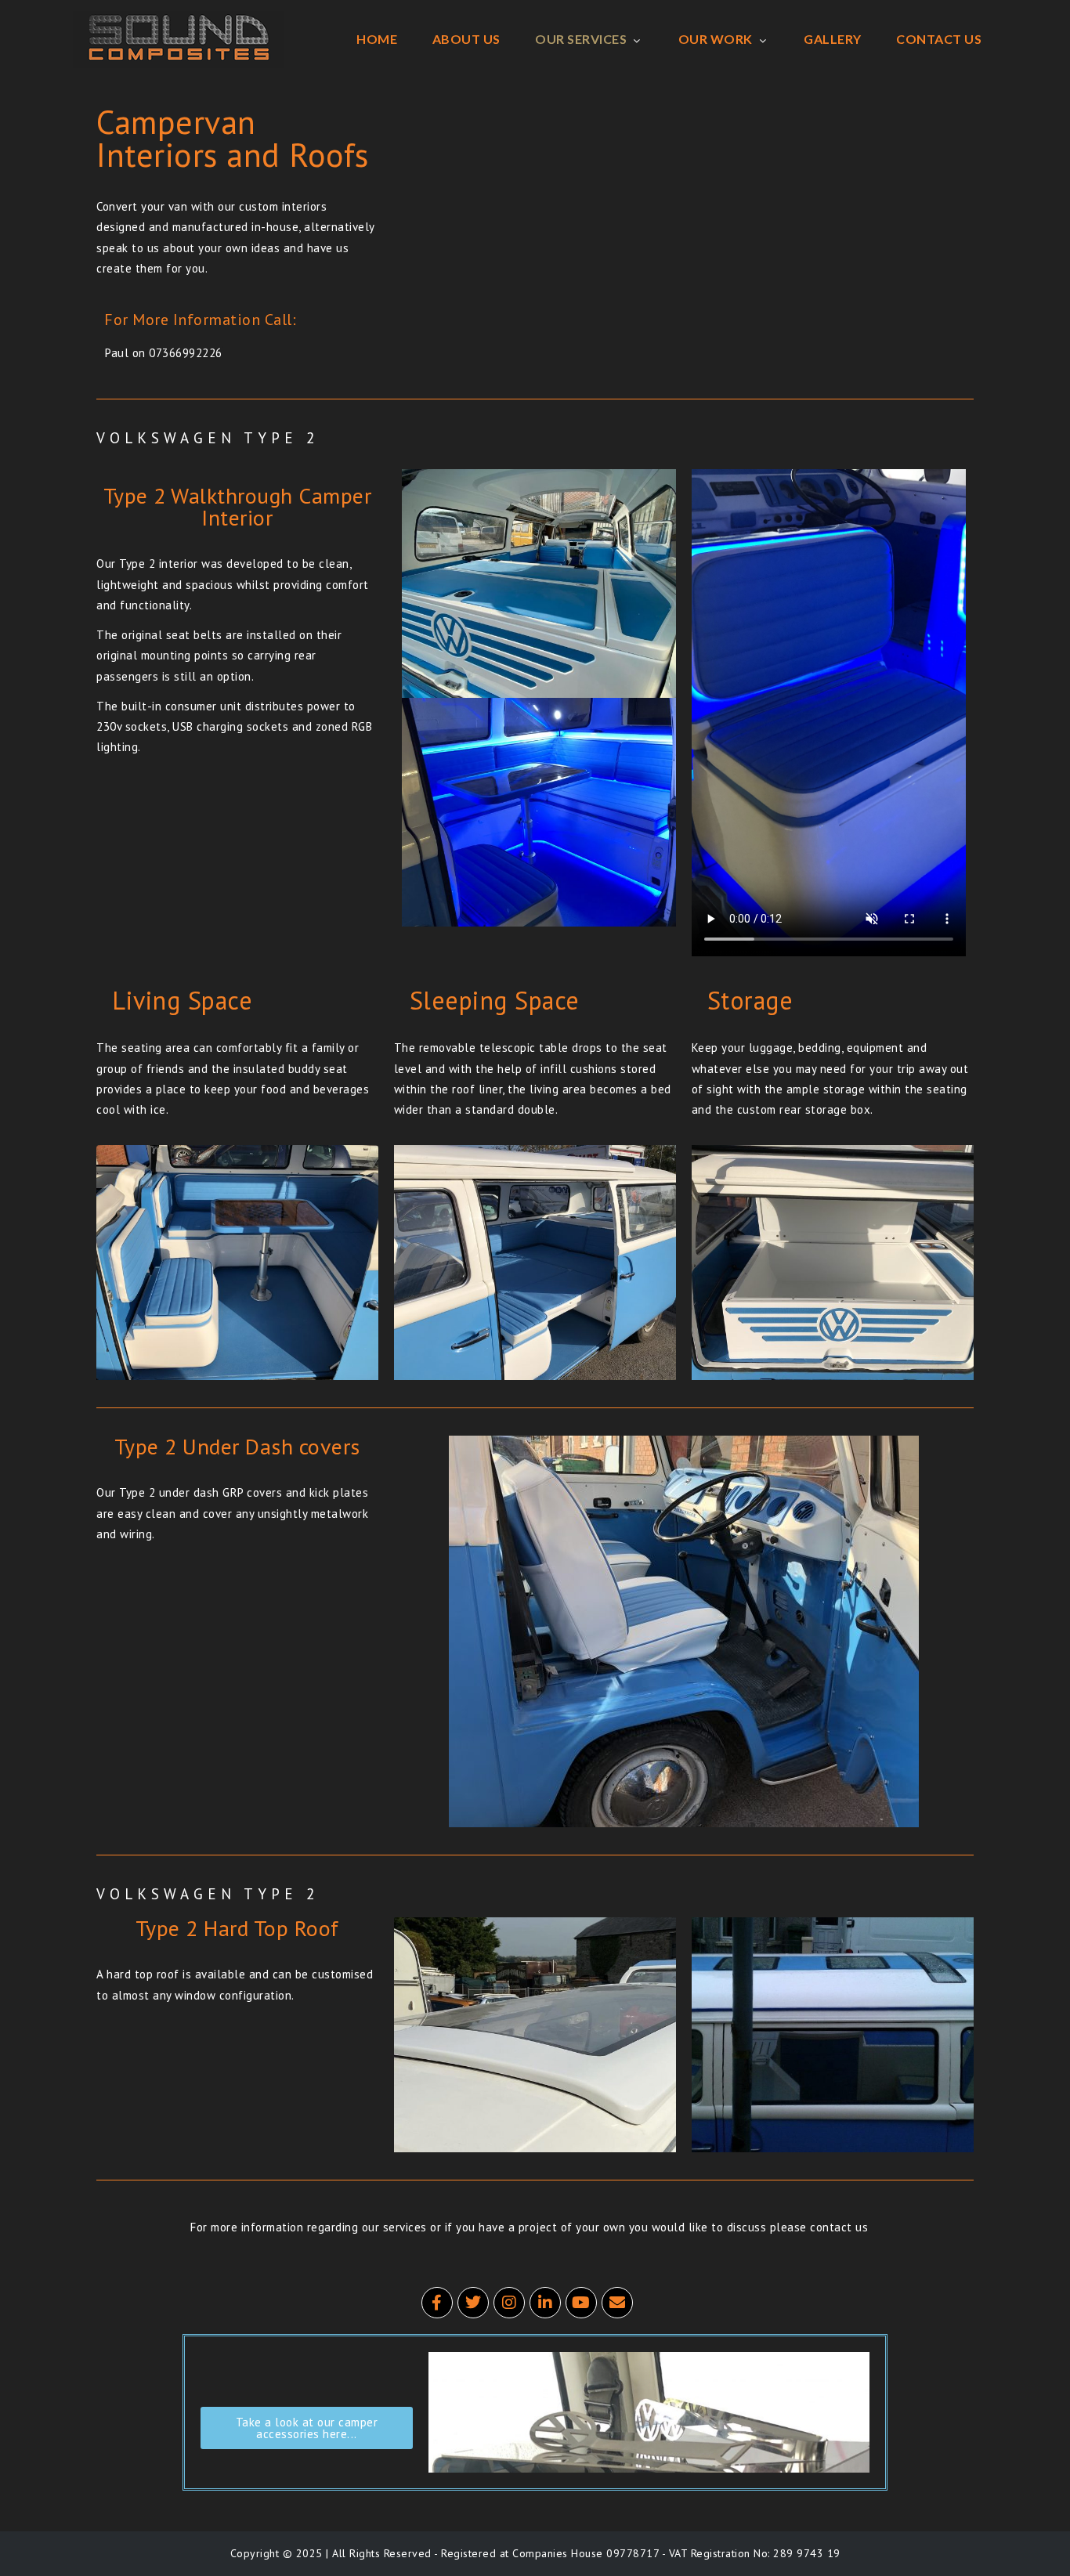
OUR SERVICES (581, 39)
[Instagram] (509, 2303)
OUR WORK (716, 39)
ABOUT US (466, 39)
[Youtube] (581, 2303)
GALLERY (833, 39)
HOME (377, 39)
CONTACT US (939, 39)
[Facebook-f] (437, 2303)
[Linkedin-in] (545, 2303)
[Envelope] (617, 2303)
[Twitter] (473, 2303)
